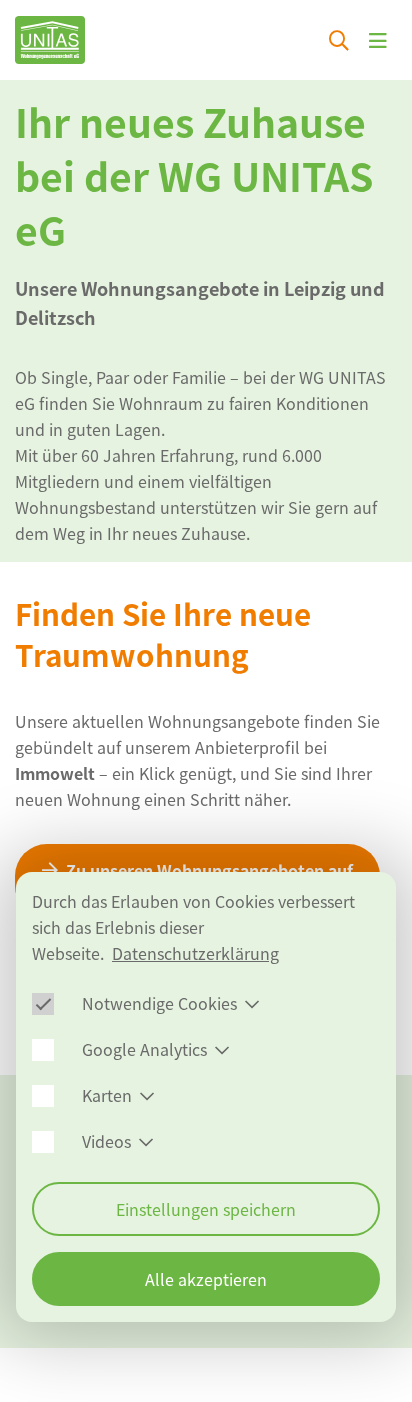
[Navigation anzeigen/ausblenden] (378, 40)
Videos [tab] (106, 1141)
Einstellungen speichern (206, 1209)
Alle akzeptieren (206, 1279)
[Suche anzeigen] (339, 40)
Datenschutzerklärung (195, 953)
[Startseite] (50, 40)
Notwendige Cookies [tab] (159, 1003)
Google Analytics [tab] (144, 1049)
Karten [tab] (107, 1095)
